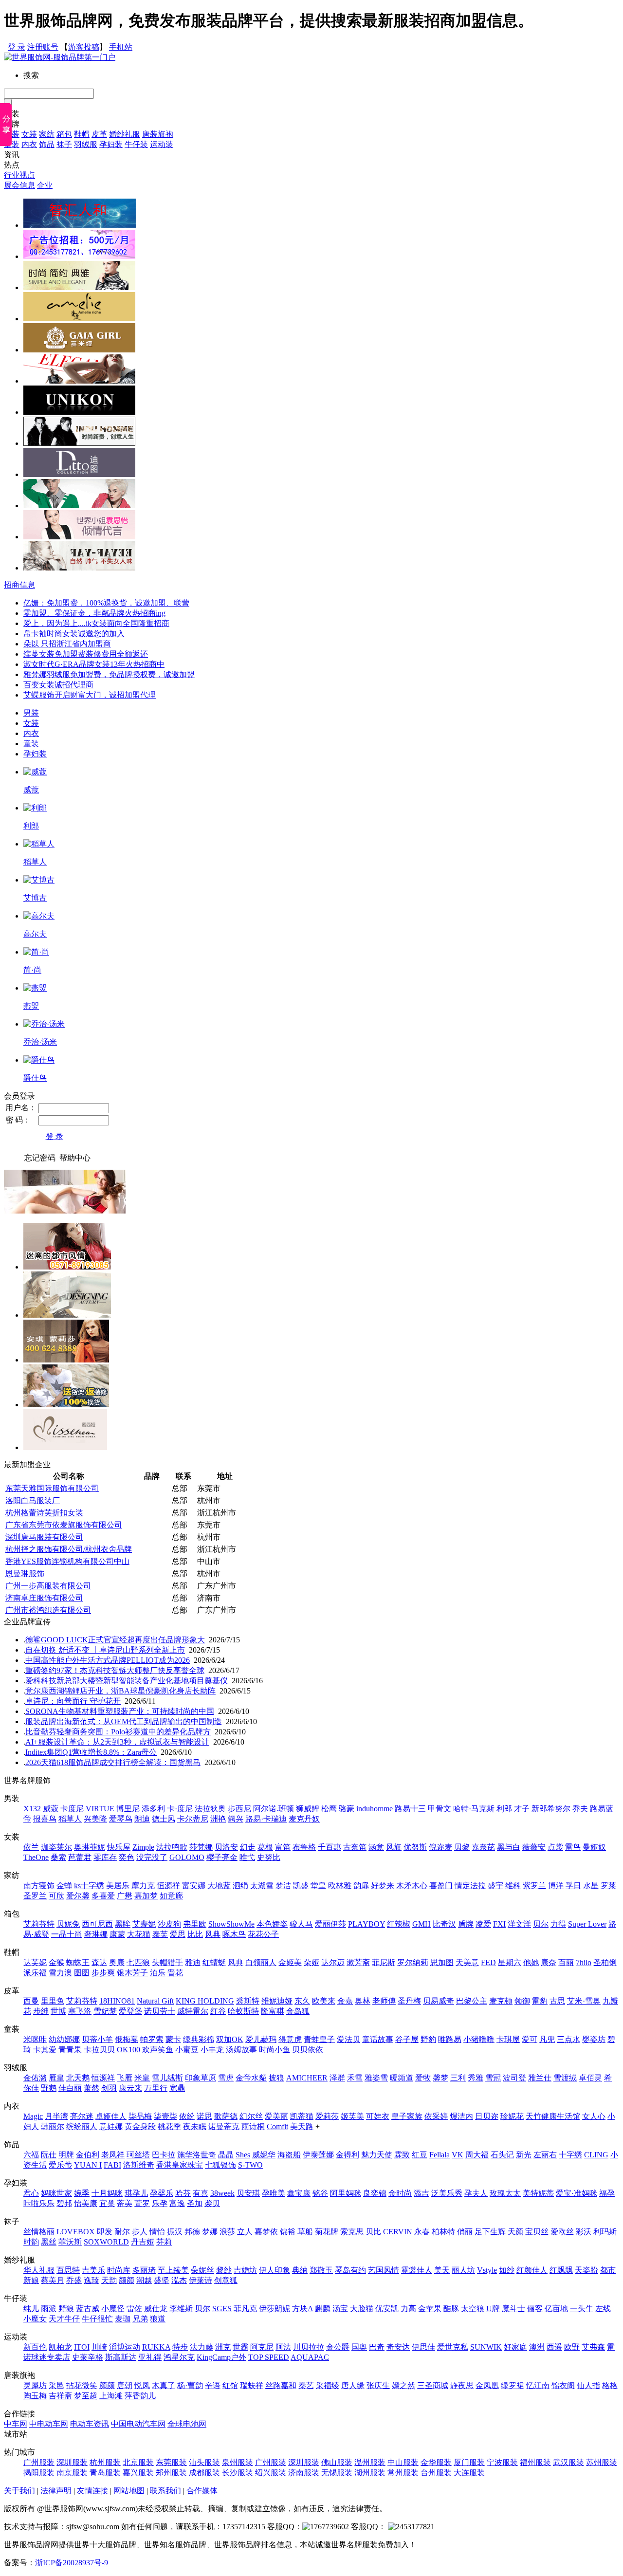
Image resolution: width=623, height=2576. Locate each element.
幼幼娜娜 (64, 2039)
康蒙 (117, 1934)
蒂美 (125, 2203)
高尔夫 (35, 934)
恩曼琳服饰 (25, 1573)
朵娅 (311, 1962)
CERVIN (398, 2232)
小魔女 (35, 2319)
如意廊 (171, 1896)
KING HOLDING (205, 2001)
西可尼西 (97, 1924)
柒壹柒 (165, 2116)
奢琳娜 (96, 1934)
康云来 (130, 2088)
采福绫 (328, 2385)
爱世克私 (453, 2347)
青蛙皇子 (319, 2039)
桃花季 (169, 2126)
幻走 (248, 1847)
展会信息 (19, 185)
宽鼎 (177, 2088)
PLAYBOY (366, 1924)
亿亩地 (556, 2309)
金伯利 (88, 2155)
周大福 (477, 2155)
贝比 (373, 2232)
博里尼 (128, 1809)
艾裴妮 (144, 1924)
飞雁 (125, 2078)
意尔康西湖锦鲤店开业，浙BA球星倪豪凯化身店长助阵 (120, 1691)
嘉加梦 (146, 1896)
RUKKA (156, 2347)
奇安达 (398, 2347)
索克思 (352, 2232)
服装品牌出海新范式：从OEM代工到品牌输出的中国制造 (124, 1721)
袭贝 (212, 2203)
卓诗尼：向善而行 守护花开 (73, 1701)
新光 (524, 2155)
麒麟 (323, 2309)
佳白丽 (70, 2088)
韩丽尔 (53, 2126)
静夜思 (462, 2385)
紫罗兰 (534, 1886)
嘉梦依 (266, 2232)
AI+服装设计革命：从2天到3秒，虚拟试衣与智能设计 (117, 1742)
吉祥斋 (60, 2396)
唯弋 (247, 1857)
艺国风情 (384, 2270)
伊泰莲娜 (318, 2155)
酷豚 (451, 2309)
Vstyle (487, 2270)
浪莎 (227, 2232)
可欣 (56, 1896)
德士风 (164, 1819)
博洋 (556, 1886)
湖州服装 (370, 2473)
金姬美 (290, 1962)
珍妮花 (512, 2116)
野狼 (66, 2309)
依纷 (187, 2116)
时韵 (31, 2242)
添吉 (421, 2193)
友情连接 (92, 2491)
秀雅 (476, 2078)
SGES (222, 2309)
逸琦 (92, 2280)
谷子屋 (407, 2039)
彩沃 (584, 2232)
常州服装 (403, 2473)
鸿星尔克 (179, 2357)
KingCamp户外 (221, 2357)
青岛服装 (105, 2473)
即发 (105, 2232)
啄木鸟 (234, 1934)
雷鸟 (573, 1847)
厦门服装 (469, 2462)
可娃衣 (378, 2116)
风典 (213, 1934)
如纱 (507, 2270)
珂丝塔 (138, 2155)
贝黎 (462, 1847)
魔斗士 (513, 2309)
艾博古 (35, 898)
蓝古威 (88, 2309)
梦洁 (283, 1886)
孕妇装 (111, 144)
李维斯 (181, 2309)
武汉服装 (568, 2462)
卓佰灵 (590, 2078)
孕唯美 (274, 2193)
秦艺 (306, 2385)
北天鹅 (78, 2078)
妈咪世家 (56, 2193)
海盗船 (289, 2155)
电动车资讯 (90, 2424)
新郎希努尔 (551, 1809)
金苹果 (430, 2309)
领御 (522, 2001)
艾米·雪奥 (584, 2001)
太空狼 (473, 2309)
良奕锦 (375, 2193)
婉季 (82, 2193)
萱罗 (142, 2203)
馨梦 (440, 2078)
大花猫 (139, 1934)
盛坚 (162, 2280)
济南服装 (304, 2473)
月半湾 (56, 2116)
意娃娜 (111, 2126)
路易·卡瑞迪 (266, 1819)
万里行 (156, 2088)
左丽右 (545, 2155)
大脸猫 (362, 2309)
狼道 (158, 2319)
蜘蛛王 (78, 1962)
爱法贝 (348, 2039)
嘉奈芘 (483, 1847)
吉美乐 (93, 2270)
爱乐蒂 (60, 2165)
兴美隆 (95, 1819)
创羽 (109, 2088)
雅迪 (193, 1962)
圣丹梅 (409, 2001)
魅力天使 (377, 2155)
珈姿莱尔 (56, 1847)
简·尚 (32, 970)
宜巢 (107, 2203)
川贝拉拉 (309, 2347)
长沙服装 (238, 2473)
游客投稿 (84, 47)
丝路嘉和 (281, 2385)
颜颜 (127, 2280)
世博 (58, 2011)
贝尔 (541, 1924)
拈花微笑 (82, 2385)
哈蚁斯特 (243, 2011)
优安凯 (387, 2309)
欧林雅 (340, 1886)
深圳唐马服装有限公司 (44, 1537)
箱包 (64, 134)
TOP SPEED (269, 2357)
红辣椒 (399, 1924)
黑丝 (49, 2242)
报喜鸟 (45, 1819)
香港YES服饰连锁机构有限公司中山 (67, 1561)
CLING (596, 2155)
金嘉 (345, 2001)
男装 (12, 134)
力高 (408, 2309)
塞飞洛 (80, 2011)
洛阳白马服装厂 (33, 1500)
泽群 (337, 2078)
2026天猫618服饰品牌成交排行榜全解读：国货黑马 (113, 1762)
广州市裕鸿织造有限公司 (48, 1610)
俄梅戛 (127, 2039)
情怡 (157, 2232)
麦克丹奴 (304, 1819)
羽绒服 (86, 144)
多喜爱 (103, 1896)
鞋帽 (82, 134)
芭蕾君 (80, 1857)
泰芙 (160, 1934)
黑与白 (509, 1847)
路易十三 (410, 1809)
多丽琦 (144, 2270)
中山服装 (403, 2462)
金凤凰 (487, 2385)
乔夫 (580, 1809)
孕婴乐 (162, 2193)
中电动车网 (49, 2424)
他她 (531, 1962)
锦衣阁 (563, 2385)
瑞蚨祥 (252, 2385)
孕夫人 (476, 2193)
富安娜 (194, 1886)
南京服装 (72, 2473)
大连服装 (469, 2473)
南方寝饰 (39, 1886)
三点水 (568, 2039)
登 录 (17, 47)
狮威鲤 (308, 1809)
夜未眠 (195, 2126)
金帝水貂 (251, 2078)
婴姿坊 (594, 2039)
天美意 (467, 1962)
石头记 (502, 2155)
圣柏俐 (605, 1962)
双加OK (230, 2039)
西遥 (554, 2347)
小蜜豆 (187, 2050)
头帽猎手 (167, 1962)
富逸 (177, 2203)
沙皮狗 (169, 1924)
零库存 (105, 1857)
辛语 (213, 2385)
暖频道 (402, 2078)
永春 (422, 2232)
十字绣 (570, 2155)
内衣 (29, 144)
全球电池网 (187, 2424)
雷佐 (134, 2309)
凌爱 (483, 1924)
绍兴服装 (271, 2473)
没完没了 (152, 1857)
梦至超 (86, 2396)
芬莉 (164, 2242)
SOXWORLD (106, 2242)
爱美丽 (276, 2116)
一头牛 (582, 2309)
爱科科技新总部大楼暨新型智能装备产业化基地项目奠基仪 (127, 1681)
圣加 (195, 2203)
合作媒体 (202, 2491)
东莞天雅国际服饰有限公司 (52, 1488)
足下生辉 (490, 2232)
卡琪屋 (508, 2039)
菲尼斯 (384, 1962)
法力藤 (202, 2347)
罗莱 (608, 1886)
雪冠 (493, 2078)
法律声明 (56, 2491)
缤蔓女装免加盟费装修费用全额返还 (86, 654)
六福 (31, 2155)
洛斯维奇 (139, 2165)
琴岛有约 (350, 2270)
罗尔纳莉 (413, 1962)
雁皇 (56, 2078)
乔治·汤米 (40, 1042)
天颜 (515, 2232)
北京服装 (138, 2462)
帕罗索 (152, 2039)
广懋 (125, 1896)
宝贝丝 (537, 2232)
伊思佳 (423, 2347)
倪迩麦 (440, 1847)
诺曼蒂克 (224, 2126)
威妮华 (264, 2155)
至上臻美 (173, 2270)
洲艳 (218, 1819)
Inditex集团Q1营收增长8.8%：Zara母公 (91, 1752)
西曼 (31, 2001)
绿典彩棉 (199, 2039)
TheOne (36, 1857)
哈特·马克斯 (474, 1809)
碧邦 (64, 2203)
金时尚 (400, 2193)
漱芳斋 (358, 1962)
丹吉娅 (143, 2242)
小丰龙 (212, 2050)
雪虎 (226, 2078)
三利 (458, 2078)
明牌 (66, 2155)
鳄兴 (236, 1819)
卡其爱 (45, 2050)
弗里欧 (195, 1924)
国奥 (359, 2347)
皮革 (99, 134)
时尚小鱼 (275, 2050)
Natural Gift (155, 2001)
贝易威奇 (439, 2001)
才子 (522, 1809)
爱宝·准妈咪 (577, 2193)
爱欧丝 (562, 2232)
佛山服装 (337, 2462)
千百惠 (330, 1847)
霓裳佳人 (417, 2270)
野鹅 (49, 2088)
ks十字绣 (89, 1886)
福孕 (607, 2193)
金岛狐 (298, 2011)
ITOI (82, 2347)
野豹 (428, 2039)
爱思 (178, 1934)
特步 (180, 2347)
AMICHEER (307, 2078)
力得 (558, 1924)
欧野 (572, 2347)
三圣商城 (433, 2385)
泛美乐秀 (447, 2193)
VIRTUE (100, 1809)
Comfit (277, 2126)
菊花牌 (327, 2232)
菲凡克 (245, 2309)
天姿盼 (586, 2270)
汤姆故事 (241, 2050)
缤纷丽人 (82, 2126)
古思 (557, 2001)
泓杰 (179, 2280)
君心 (31, 2193)
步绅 (41, 2011)
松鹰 (329, 1809)
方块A (302, 2309)
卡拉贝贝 (99, 2050)
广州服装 (39, 2462)
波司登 (514, 2078)
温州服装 (370, 2462)
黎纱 (224, 2270)
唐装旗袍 (158, 134)
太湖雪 (262, 1886)
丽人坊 (463, 2270)
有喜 (201, 2193)
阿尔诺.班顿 (274, 1809)
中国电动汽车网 (138, 2424)
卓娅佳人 (111, 2116)
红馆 (230, 2385)
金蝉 (64, 1886)
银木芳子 (132, 1973)
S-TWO (250, 2165)
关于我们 (19, 2491)
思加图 (442, 1962)
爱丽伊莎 (330, 1924)
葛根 (265, 1847)
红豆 (420, 2155)
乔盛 (74, 2280)
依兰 (31, 1847)
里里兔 (53, 2001)
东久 (302, 2001)
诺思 (204, 2116)
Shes (243, 2155)
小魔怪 (113, 2309)
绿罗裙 (513, 2385)
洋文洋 (519, 1924)
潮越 (144, 2280)
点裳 (555, 1847)
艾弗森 (593, 2347)
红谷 (218, 2011)
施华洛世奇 (197, 2155)
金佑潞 (35, 2078)
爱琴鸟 (121, 1819)
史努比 (269, 1857)
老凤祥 (113, 2155)
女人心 (594, 2116)
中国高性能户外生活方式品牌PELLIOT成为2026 (108, 1660)
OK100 (128, 2050)
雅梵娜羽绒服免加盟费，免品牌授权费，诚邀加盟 (109, 674)
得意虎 (290, 2039)
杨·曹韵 (190, 2385)
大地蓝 (219, 1886)
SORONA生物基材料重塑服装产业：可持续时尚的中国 (120, 1711)
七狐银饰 (220, 2165)
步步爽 (103, 1973)
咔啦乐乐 (39, 2203)
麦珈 (123, 2319)
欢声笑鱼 (158, 2050)
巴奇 (377, 2347)
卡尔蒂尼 (193, 1819)
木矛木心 (412, 1886)
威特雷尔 (193, 2011)
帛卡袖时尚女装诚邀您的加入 (74, 634)
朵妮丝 (202, 2270)
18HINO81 (117, 2001)
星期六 (510, 1962)
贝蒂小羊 (97, 2039)
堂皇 (318, 1886)
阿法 (283, 2347)
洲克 (223, 2347)
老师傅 (384, 2001)
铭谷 (320, 2193)
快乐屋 (119, 1847)
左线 (603, 2309)
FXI (499, 1924)
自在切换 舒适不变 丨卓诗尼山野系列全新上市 (105, 1650)
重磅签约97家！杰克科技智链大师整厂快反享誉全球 (115, 1670)
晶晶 (226, 2155)
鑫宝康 (299, 2193)
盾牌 (466, 1924)
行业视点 (19, 175)
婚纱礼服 (125, 134)
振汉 (175, 2232)
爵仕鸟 (35, 1078)
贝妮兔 (68, 1924)
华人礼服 (39, 2270)
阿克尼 (262, 2347)
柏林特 (443, 2232)
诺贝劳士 (160, 2011)
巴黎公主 (472, 2001)
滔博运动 (125, 2347)
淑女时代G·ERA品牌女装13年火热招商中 (94, 664)
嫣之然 (403, 2385)
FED (488, 1962)
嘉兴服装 (138, 2473)
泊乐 (158, 1973)
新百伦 (35, 2347)
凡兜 (547, 2039)
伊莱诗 (201, 2280)
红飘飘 (561, 2270)
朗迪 (142, 1819)
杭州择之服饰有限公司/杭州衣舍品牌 (69, 1549)
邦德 (192, 2232)
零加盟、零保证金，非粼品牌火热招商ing (94, 613)
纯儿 (31, 2309)
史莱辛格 (88, 2357)
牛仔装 (136, 144)
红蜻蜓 (214, 1962)
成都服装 (204, 2473)
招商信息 (19, 585)
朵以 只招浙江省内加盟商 (67, 644)
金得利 (348, 2155)
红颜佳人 (532, 2270)
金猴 (56, 1962)
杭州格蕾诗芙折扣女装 (44, 1513)
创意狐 (226, 2280)
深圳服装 (72, 2462)
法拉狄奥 (210, 1809)
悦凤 (142, 2385)
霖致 (402, 2155)
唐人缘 (353, 2385)
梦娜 (210, 2232)
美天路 (302, 2126)
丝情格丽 (39, 2232)
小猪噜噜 (479, 2039)
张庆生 (378, 2385)
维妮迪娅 (277, 2001)
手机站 (121, 47)
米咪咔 (35, 2039)
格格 (610, 2385)
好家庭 (515, 2347)
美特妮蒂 (538, 2193)
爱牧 (423, 2078)
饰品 (47, 144)
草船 (305, 2232)
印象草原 (201, 2078)
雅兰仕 (540, 2078)
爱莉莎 (327, 2116)
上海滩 (111, 2396)
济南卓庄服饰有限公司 (44, 1598)
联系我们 (165, 2491)
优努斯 (415, 1847)
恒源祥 (168, 1886)
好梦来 (383, 1886)
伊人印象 (275, 2270)
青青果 (70, 2050)
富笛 (283, 1847)
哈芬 (183, 2193)
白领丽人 (261, 1962)
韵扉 (361, 1886)
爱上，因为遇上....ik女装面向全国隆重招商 (96, 623)
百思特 (68, 2270)
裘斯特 (248, 2001)
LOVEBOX (76, 2232)
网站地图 (129, 2491)
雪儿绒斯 (167, 2078)
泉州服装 (238, 2462)
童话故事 (378, 2039)
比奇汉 (444, 1924)
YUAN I (88, 2165)
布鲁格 (304, 1847)
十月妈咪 (107, 2193)
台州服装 (436, 2473)
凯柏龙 (60, 2347)
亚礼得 (150, 2357)
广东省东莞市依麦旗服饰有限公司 (64, 1525)
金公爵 (338, 2347)
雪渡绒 (565, 2078)
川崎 (99, 2347)
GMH (421, 1924)
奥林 (363, 2001)
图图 (82, 1973)
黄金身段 (140, 2126)
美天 (442, 2270)
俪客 (535, 2309)
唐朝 (125, 2385)
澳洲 (537, 2347)
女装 (29, 134)
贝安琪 (248, 2193)
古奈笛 (355, 1847)
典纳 (300, 2270)
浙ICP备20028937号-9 (72, 2563)
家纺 (47, 134)
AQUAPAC (310, 2357)
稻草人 (35, 862)
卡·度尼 (180, 1809)
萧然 (92, 2088)
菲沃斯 (70, 2242)
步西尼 (239, 1809)
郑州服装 (171, 2473)
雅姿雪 (376, 2078)
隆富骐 (273, 2011)
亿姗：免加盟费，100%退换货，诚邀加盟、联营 (106, 603)
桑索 (58, 1857)
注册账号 (43, 47)
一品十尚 (67, 1934)
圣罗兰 (35, 1896)
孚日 (573, 1886)
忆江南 (538, 2385)
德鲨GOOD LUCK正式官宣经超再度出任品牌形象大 (115, 1640)
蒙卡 (173, 2039)
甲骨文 (440, 1809)
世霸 (240, 2347)
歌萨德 (226, 2116)
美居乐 (118, 1886)
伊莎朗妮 (275, 2309)
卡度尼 (72, 1809)
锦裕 (288, 2232)
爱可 (530, 2039)
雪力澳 (60, 1973)
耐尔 (122, 2232)
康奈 (549, 1962)
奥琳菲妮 (90, 1847)
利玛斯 (605, 2232)
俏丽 (465, 2232)
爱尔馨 (78, 1896)
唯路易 (450, 2039)
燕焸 (31, 1006)
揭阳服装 (39, 2473)
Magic (33, 2116)
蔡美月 (53, 2280)
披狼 (276, 2078)
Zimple (143, 1847)
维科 (513, 1886)
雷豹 (540, 2001)
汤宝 (340, 2309)
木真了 (164, 2385)
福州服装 (535, 2462)
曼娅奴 (594, 1847)
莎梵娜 (201, 1847)
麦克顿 (501, 2001)
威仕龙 (156, 2309)
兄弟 (140, 2319)
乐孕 (160, 2203)
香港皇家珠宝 (180, 2165)
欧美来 (324, 2001)
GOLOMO (187, 1857)
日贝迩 (487, 2116)
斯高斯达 (121, 2357)
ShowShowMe (231, 1924)
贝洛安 (226, 1847)
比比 (195, 1934)
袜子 (64, 144)
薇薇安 (534, 1847)
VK (458, 2155)
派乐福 (35, 1973)
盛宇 (495, 1886)
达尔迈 (333, 1962)
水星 (591, 1886)
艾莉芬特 (39, 1924)
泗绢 (240, 1886)
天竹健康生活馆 (553, 2116)
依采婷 (436, 2116)
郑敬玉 (321, 2270)
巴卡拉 (164, 2155)
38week (222, 2193)
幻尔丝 (251, 2116)
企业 (45, 185)
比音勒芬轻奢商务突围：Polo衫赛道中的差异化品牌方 (118, 1732)
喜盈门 (441, 1886)
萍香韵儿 (140, 2396)
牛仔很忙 (97, 2319)
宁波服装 (502, 2462)
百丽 (566, 1962)
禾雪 (355, 2078)
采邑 (56, 2385)
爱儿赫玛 (261, 2039)
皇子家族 (407, 2116)
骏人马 (301, 1924)
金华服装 (436, 2462)
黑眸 (123, 1924)
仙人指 (588, 2385)
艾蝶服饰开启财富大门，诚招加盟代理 (90, 695)
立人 (245, 2232)
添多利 (153, 1809)
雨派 (49, 2309)
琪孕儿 (136, 2193)
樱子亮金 (222, 1857)
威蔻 (31, 790)
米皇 (142, 2078)
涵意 (376, 1847)
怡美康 (86, 2203)
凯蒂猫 (302, 2116)
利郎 (31, 826)
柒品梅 (140, 2116)
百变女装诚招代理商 (58, 685)
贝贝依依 (308, 2050)
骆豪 (347, 1809)
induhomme (375, 1809)
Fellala (440, 2155)
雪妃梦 (105, 2011)
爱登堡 (130, 2011)
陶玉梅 (35, 2396)
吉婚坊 (245, 2270)
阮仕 (49, 2155)
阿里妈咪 (346, 2193)
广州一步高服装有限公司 (48, 1586)
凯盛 (301, 1886)
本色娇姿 (272, 1924)
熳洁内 (461, 2116)
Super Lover (587, 1924)
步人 (140, 2232)
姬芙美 (352, 2116)
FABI (112, 2165)
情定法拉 (470, 1886)
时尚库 (119, 2270)
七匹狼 (138, 1962)
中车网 (16, 2424)
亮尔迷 (82, 2116)
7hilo (584, 1962)
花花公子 (263, 1934)
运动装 (162, 144)
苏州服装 (602, 2462)
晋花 (175, 1973)
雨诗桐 (253, 2126)
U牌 (493, 2309)
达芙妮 (35, 1962)
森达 (99, 1962)
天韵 (109, 2280)
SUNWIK (486, 2347)
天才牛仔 (64, 2319)
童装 (12, 144)
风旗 (394, 1847)
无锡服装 (337, 2473)
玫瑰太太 (505, 2193)
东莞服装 (171, 2462)
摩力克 (143, 1886)
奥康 (117, 1962)
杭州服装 (105, 2462)
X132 (32, 1809)
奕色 (127, 1857)
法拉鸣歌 (172, 1847)
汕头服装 (204, 2462)
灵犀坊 (35, 2385)
